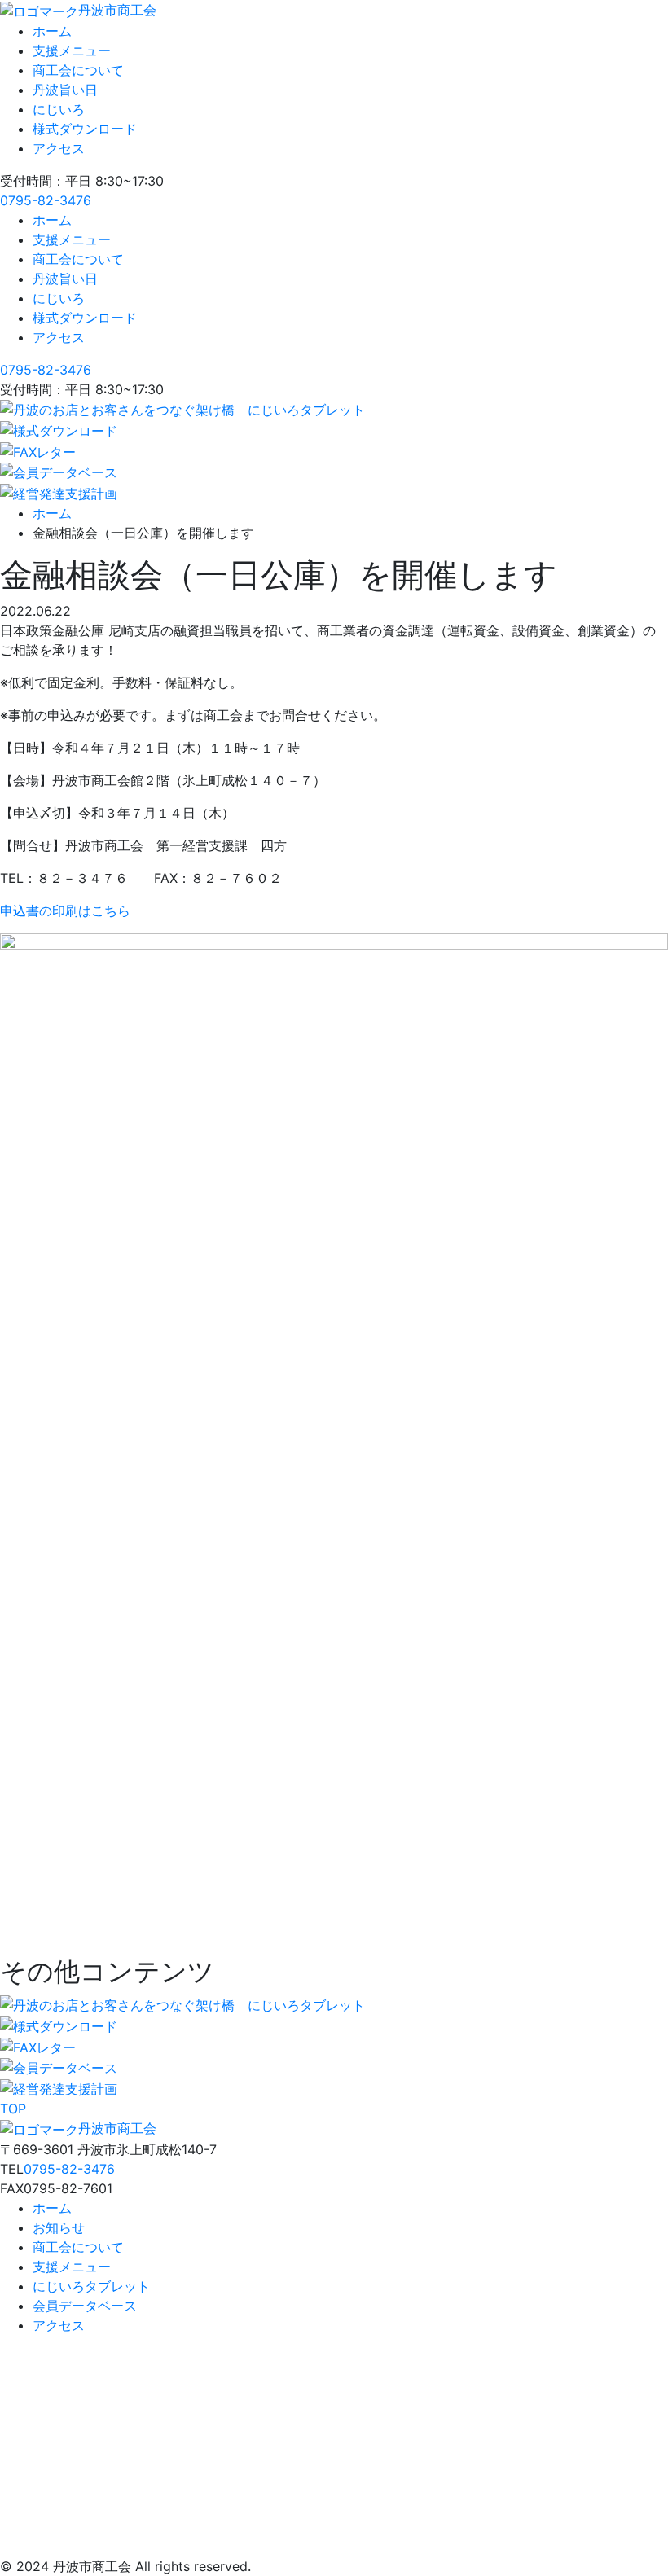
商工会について (78, 70)
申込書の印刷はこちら (65, 911)
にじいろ (59, 109)
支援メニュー (72, 50)
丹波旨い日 (65, 90)
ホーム (52, 31)
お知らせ (59, 2227)
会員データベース (85, 2306)
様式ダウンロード (85, 129)
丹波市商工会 (117, 10)
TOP (13, 2109)
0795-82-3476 (46, 200)
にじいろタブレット (91, 2286)
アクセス (59, 148)
